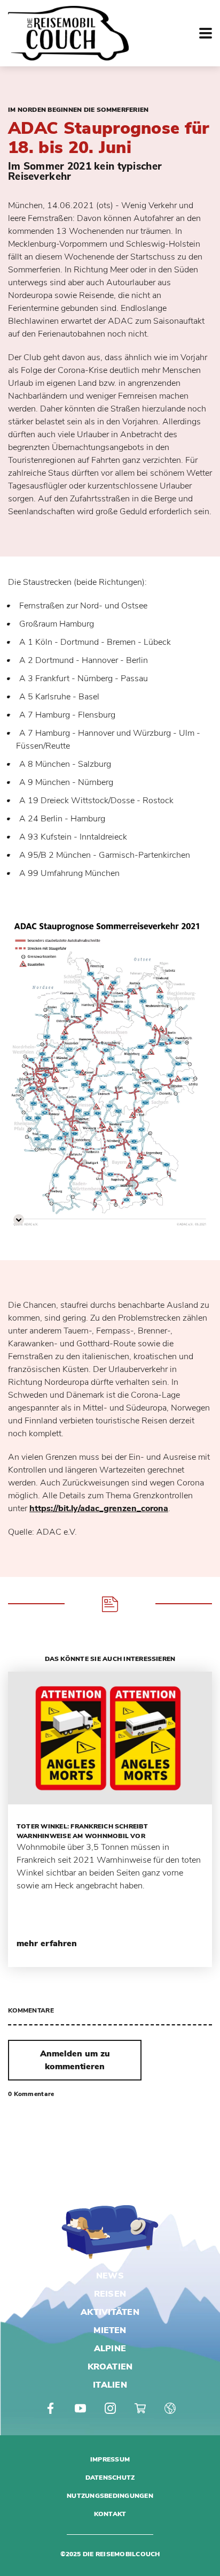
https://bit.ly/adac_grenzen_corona (99, 1508)
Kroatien (110, 2367)
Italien (110, 2385)
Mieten (110, 2330)
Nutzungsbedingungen (110, 2496)
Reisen (110, 2294)
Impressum (110, 2459)
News (110, 2276)
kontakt (110, 2514)
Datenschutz (110, 2478)
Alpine (110, 2349)
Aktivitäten (110, 2312)
